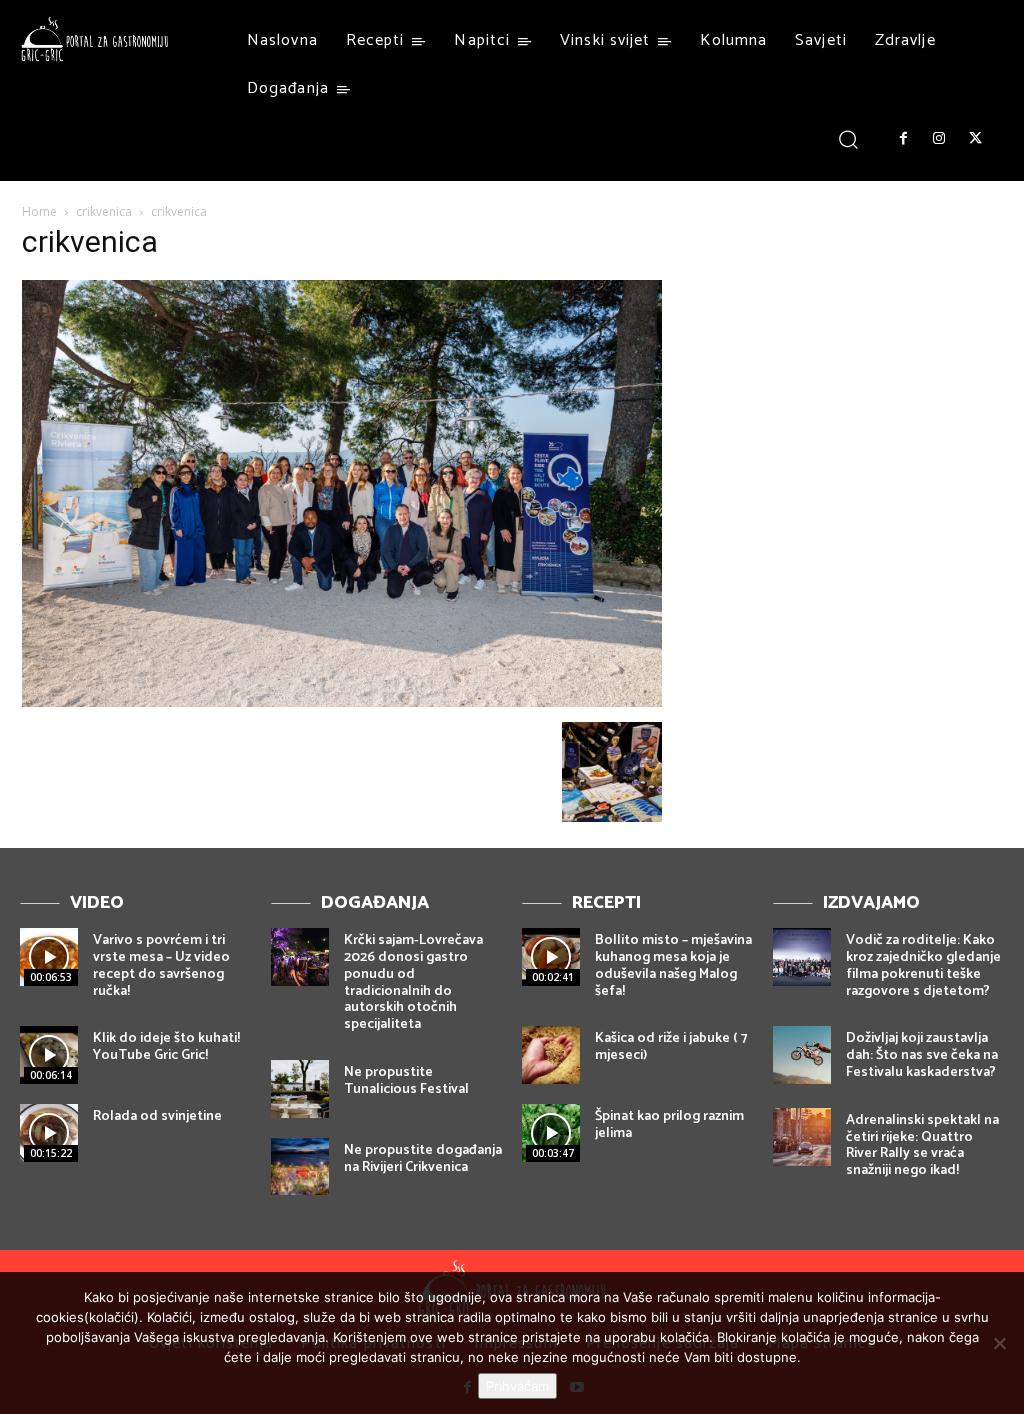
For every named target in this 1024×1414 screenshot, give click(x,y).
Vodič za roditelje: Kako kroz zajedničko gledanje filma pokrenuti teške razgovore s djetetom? (923, 965)
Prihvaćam (517, 1386)
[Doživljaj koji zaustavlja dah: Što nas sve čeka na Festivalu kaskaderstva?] (802, 1055)
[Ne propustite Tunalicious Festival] (300, 1089)
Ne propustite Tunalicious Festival (406, 1081)
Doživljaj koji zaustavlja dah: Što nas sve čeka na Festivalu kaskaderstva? (922, 1055)
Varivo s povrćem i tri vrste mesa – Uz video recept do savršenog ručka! (161, 965)
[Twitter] (976, 139)
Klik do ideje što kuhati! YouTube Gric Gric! (166, 1047)
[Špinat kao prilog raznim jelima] (551, 1133)
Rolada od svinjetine (157, 1116)
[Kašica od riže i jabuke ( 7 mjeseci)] (551, 1055)
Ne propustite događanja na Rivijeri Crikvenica (423, 1159)
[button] (848, 138)
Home (39, 211)
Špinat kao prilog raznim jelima (669, 1125)
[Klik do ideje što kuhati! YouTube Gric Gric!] (49, 1055)
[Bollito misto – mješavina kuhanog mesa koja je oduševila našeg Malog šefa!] (551, 957)
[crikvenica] (342, 701)
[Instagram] (939, 139)
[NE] (999, 1343)
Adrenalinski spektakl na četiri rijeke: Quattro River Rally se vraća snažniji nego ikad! (922, 1145)
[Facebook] (903, 139)
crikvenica (104, 211)
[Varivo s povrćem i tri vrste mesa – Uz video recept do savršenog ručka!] (49, 957)
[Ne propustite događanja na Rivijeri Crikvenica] (300, 1167)
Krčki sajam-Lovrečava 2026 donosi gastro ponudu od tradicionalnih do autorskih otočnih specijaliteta (413, 982)
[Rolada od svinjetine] (49, 1133)
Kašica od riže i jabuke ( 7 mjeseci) (671, 1047)
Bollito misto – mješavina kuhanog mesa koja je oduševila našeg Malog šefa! (673, 965)
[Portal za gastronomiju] (95, 39)
